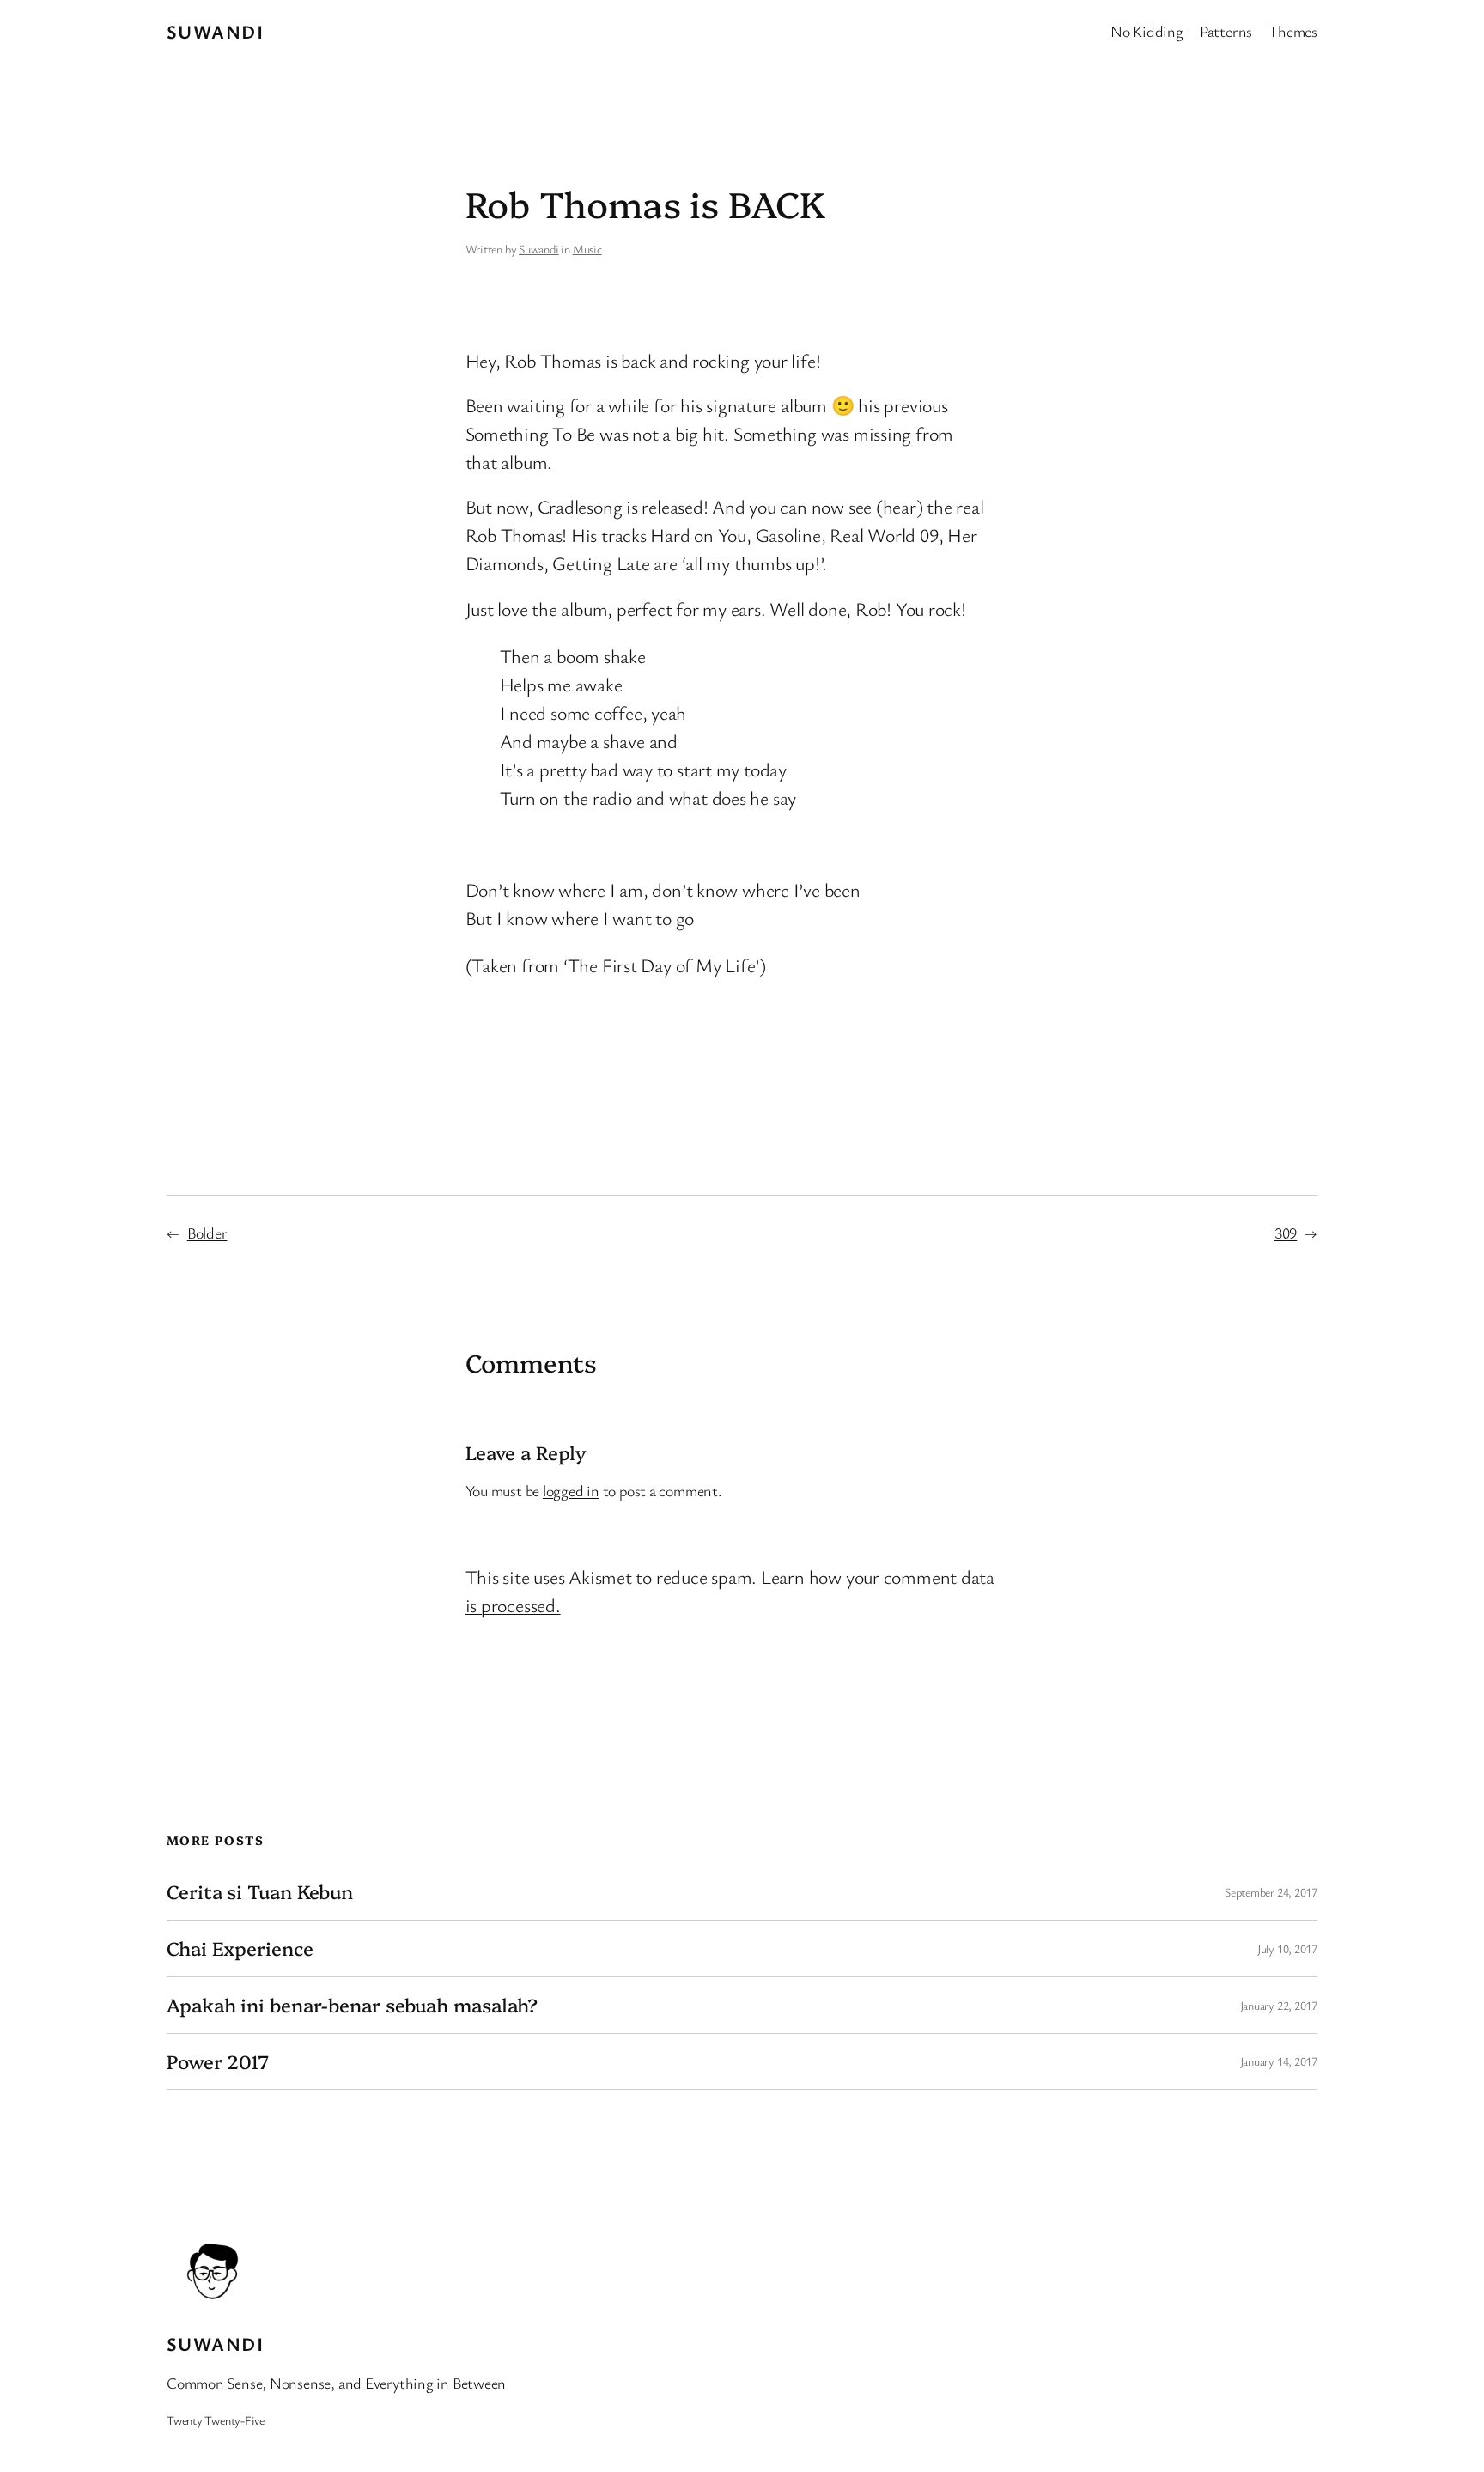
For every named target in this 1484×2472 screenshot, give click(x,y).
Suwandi (215, 31)
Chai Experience (240, 1948)
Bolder (207, 1233)
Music (587, 249)
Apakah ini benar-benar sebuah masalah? (352, 2005)
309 (1286, 1233)
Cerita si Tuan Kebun (260, 1892)
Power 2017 (218, 2062)
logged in (571, 1490)
